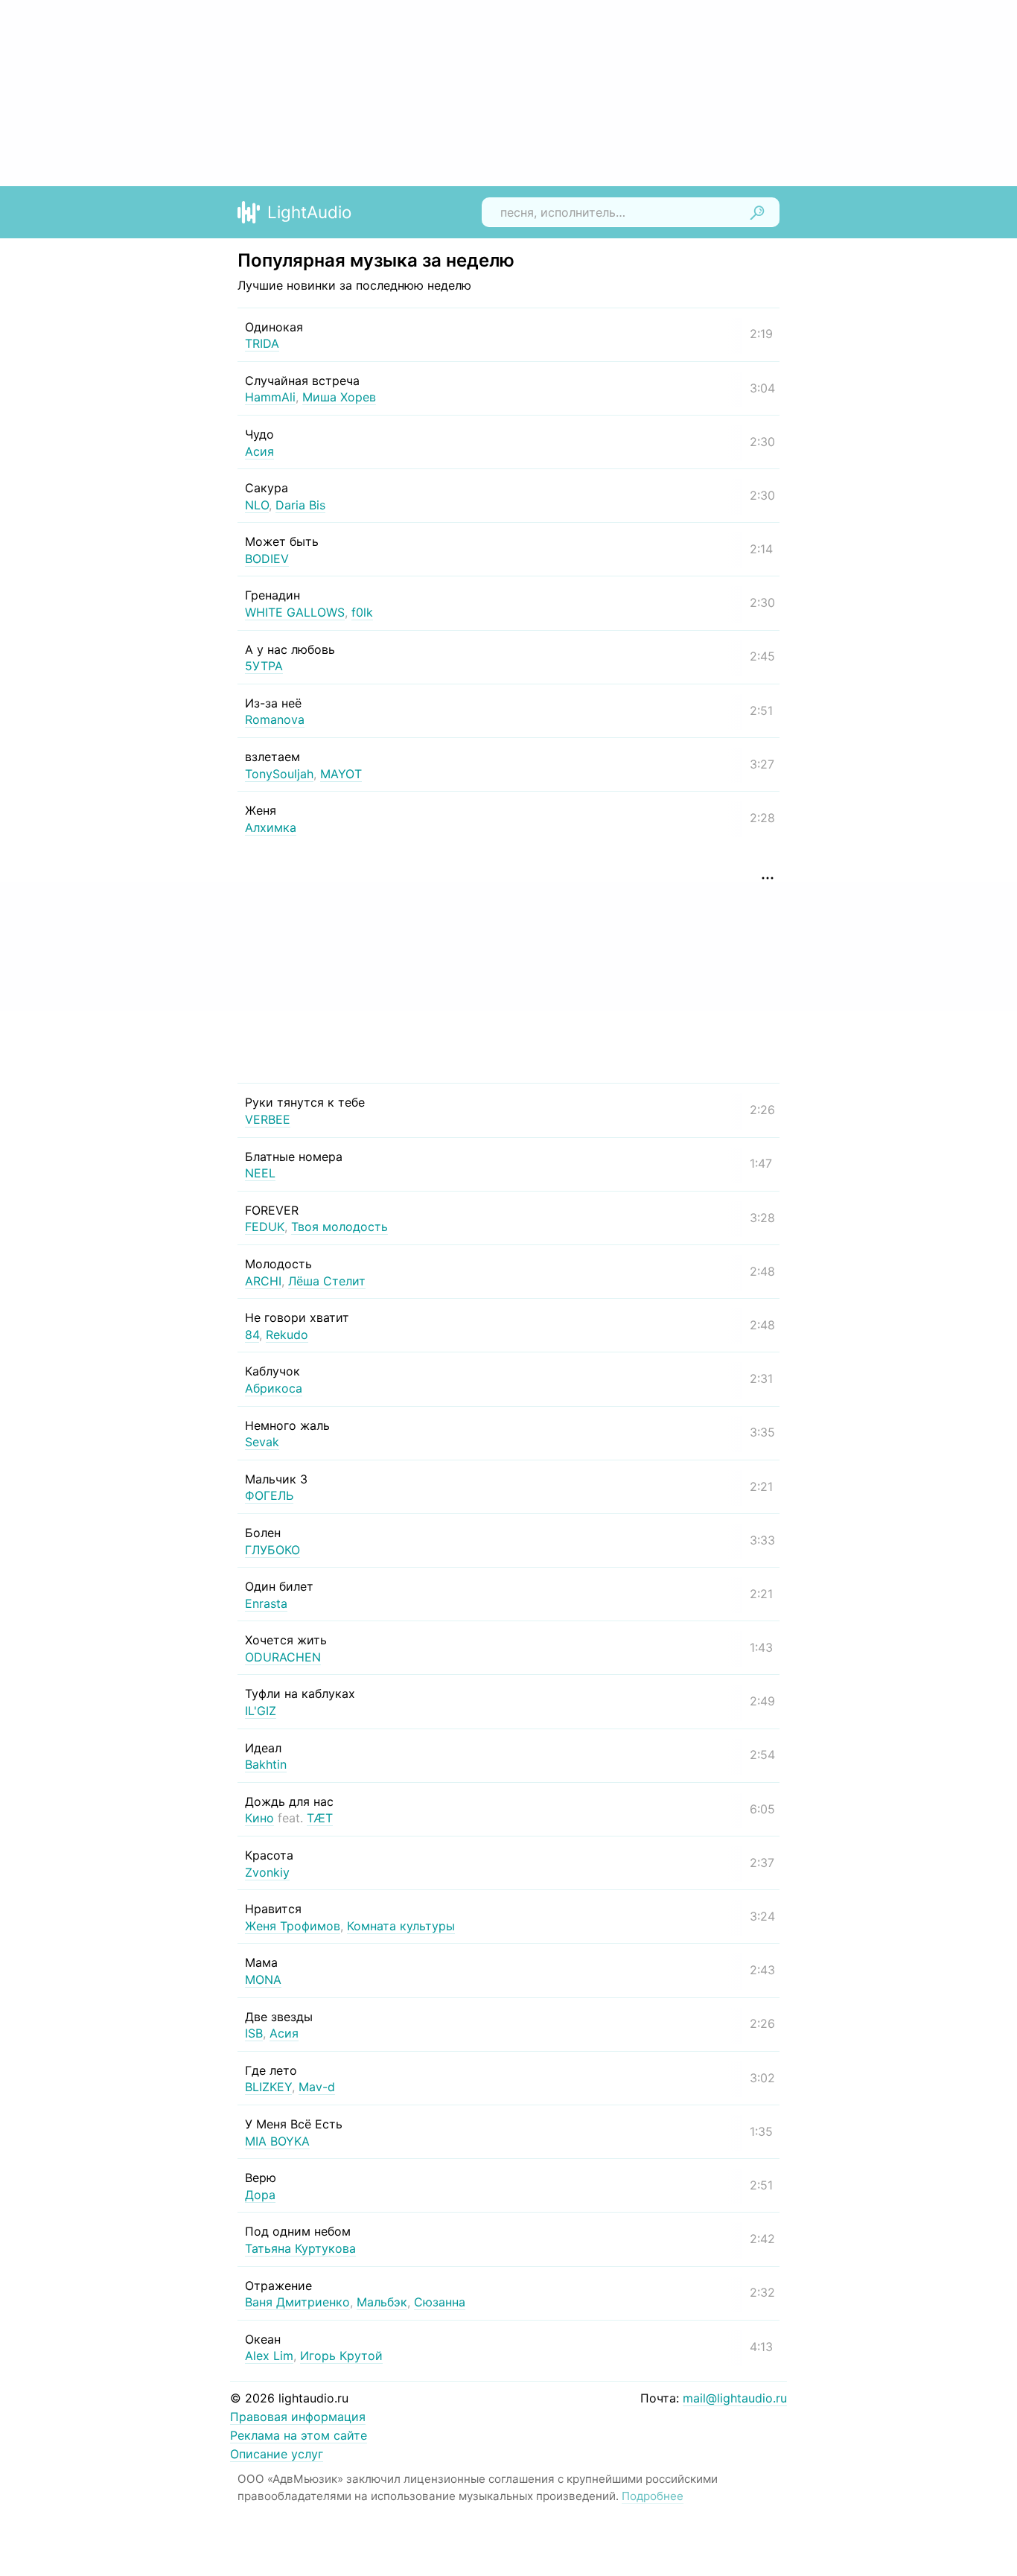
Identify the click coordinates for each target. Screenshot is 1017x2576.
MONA (263, 1979)
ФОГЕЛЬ (269, 1495)
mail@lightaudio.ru (735, 2398)
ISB (254, 2033)
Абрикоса (274, 1388)
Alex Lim (269, 2356)
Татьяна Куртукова (300, 2248)
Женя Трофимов (293, 1926)
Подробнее (653, 2496)
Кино (259, 1818)
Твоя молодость (339, 1227)
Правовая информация (298, 2417)
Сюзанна (440, 2302)
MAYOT (341, 774)
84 (252, 1335)
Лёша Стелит (327, 1281)
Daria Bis (300, 505)
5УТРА (264, 666)
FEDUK (265, 1227)
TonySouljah (279, 774)
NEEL (260, 1173)
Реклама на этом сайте (299, 2435)
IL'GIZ (261, 1711)
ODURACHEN (283, 1657)
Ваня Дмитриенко (297, 2302)
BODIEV (267, 559)
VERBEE (268, 1119)
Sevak (262, 1442)
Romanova (275, 719)
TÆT (320, 1818)
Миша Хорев (339, 397)
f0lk (362, 612)
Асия (259, 451)
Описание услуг (277, 2454)
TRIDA (262, 343)
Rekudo (287, 1335)
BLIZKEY (268, 2087)
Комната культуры (401, 1926)
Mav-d (317, 2087)
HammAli (270, 397)
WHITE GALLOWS (295, 612)
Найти (757, 212)
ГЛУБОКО (272, 1550)
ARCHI (263, 1281)
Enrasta (266, 1603)
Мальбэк (382, 2302)
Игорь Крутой (341, 2356)
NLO (257, 505)
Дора (260, 2195)
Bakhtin (266, 1764)
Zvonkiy (267, 1872)
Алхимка (271, 827)
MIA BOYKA (277, 2141)
